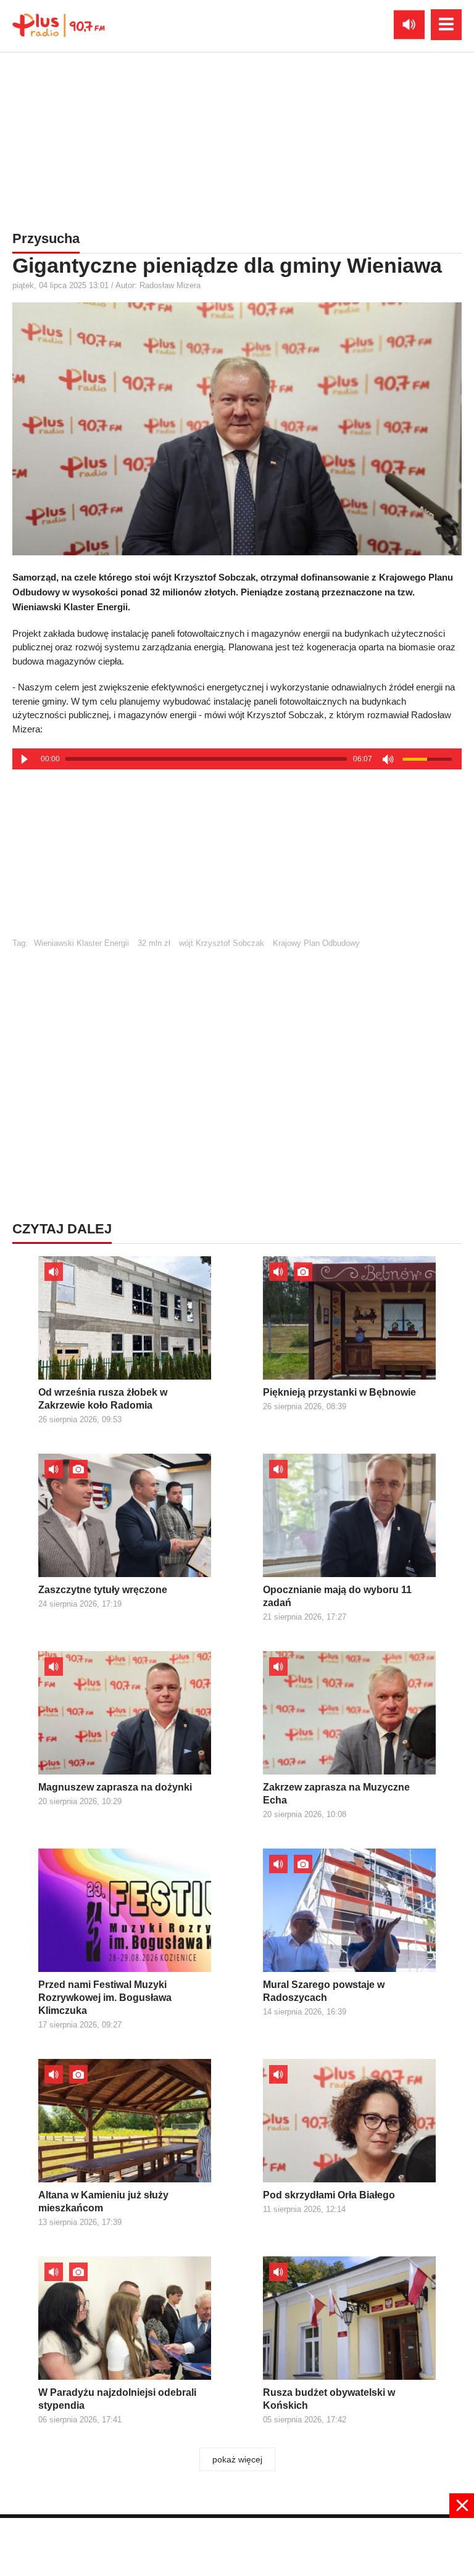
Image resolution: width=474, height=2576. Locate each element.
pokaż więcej (237, 2459)
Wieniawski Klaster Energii (81, 943)
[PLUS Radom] (59, 25)
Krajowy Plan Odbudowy (316, 943)
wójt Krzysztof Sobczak (222, 943)
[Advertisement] (237, 139)
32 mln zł (154, 943)
